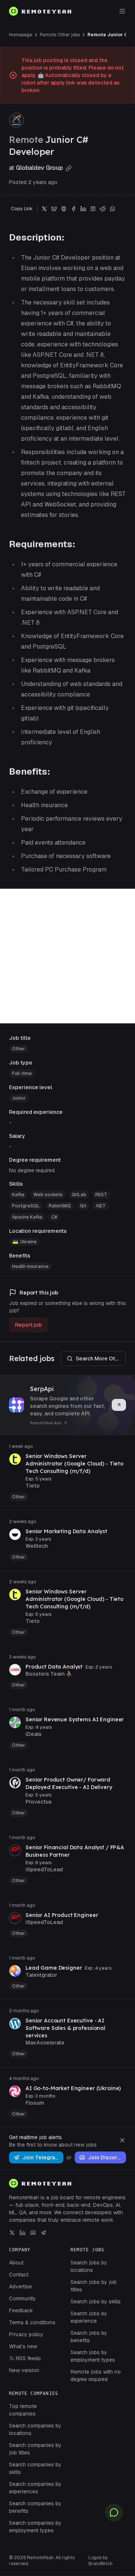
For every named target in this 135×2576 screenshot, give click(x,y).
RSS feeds (28, 2358)
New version (24, 2370)
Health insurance (30, 1266)
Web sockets (48, 1195)
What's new (23, 2346)
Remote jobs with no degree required (96, 2376)
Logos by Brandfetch (100, 2561)
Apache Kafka (27, 1217)
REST (101, 1195)
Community (22, 2298)
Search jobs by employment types (93, 2356)
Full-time (22, 1073)
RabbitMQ (60, 1206)
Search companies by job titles (35, 2449)
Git (83, 1206)
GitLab (79, 1195)
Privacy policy (26, 2334)
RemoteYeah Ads (46, 1423)
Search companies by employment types (35, 2527)
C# (54, 1217)
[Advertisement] (67, 956)
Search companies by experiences (35, 2488)
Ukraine (28, 1242)
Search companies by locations (35, 2429)
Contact (19, 2275)
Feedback (21, 2310)
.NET (100, 1206)
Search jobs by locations (89, 2266)
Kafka (18, 1195)
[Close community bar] (122, 2140)
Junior (19, 1098)
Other (19, 1049)
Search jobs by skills (96, 2301)
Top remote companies (23, 2410)
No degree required (32, 1170)
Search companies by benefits (35, 2507)
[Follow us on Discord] (33, 2233)
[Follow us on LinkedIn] (22, 2233)
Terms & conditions (32, 2322)
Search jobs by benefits (89, 2337)
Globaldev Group (40, 168)
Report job (28, 1325)
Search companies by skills (35, 2468)
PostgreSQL (26, 1206)
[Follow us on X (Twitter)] (12, 2233)
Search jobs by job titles (94, 2286)
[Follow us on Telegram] (43, 2233)
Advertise (20, 2286)
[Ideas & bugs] (114, 2512)
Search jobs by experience (89, 2317)
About (16, 2263)
